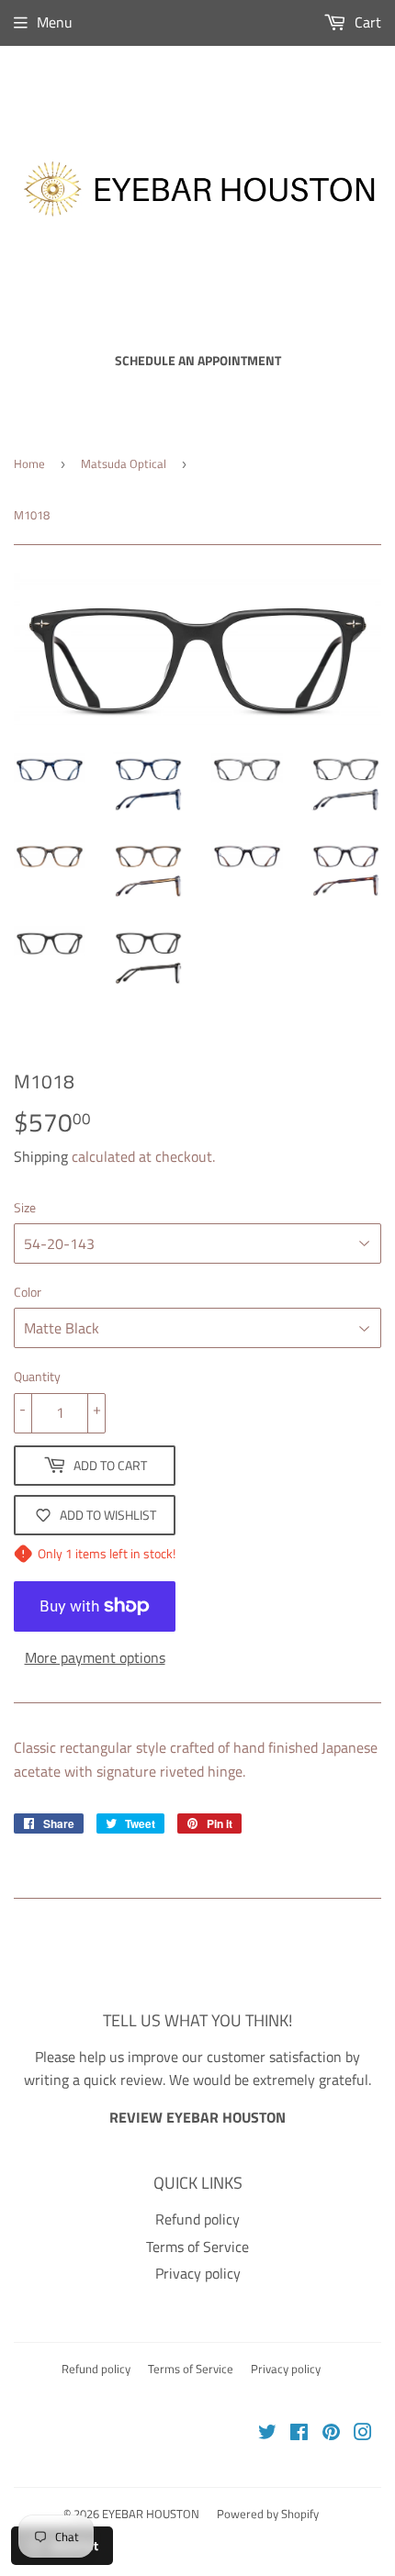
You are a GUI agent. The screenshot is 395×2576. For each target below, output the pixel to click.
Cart (366, 22)
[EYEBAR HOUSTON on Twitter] (267, 2434)
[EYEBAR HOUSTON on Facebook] (299, 2434)
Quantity (37, 1376)
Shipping (41, 1156)
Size (25, 1207)
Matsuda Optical (124, 463)
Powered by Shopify (268, 2514)
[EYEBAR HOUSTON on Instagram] (363, 2434)
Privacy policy (198, 2273)
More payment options (95, 1657)
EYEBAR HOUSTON (151, 2514)
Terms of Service (197, 2247)
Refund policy (197, 2219)
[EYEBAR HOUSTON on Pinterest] (331, 2434)
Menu (55, 22)
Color (28, 1292)
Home (29, 463)
